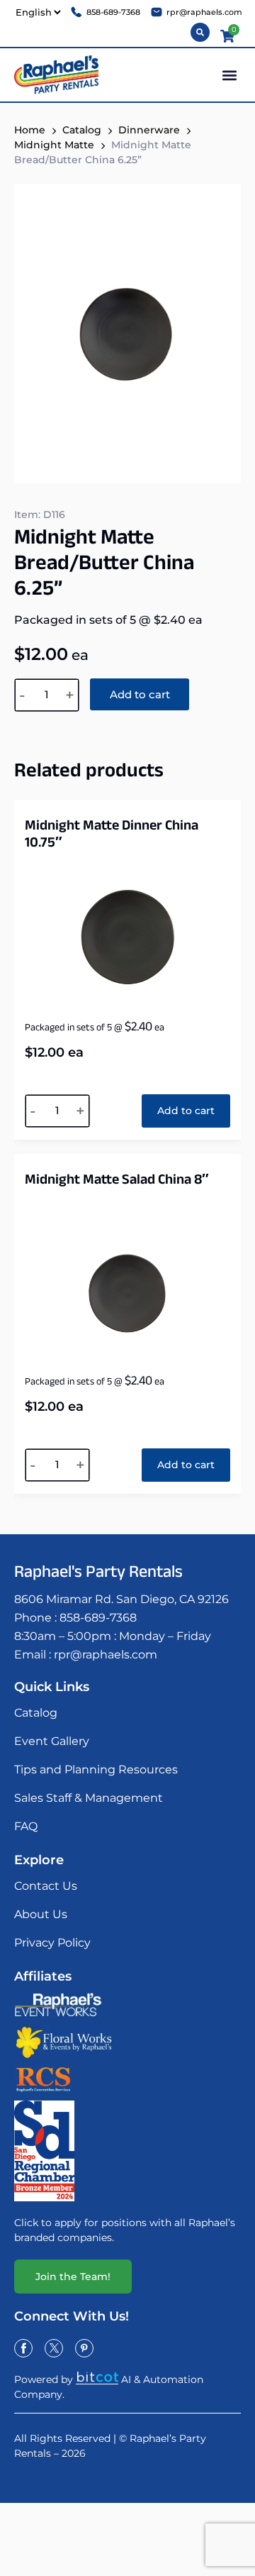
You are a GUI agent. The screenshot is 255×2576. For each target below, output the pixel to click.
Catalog (36, 1713)
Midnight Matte (54, 145)
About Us (41, 1914)
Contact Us (46, 1886)
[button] (229, 75)
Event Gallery (52, 1741)
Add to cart (140, 694)
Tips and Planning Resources (96, 1769)
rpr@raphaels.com (106, 1655)
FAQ (26, 1826)
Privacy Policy (52, 1943)
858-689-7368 (98, 1618)
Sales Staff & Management (89, 1798)
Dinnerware (149, 130)
